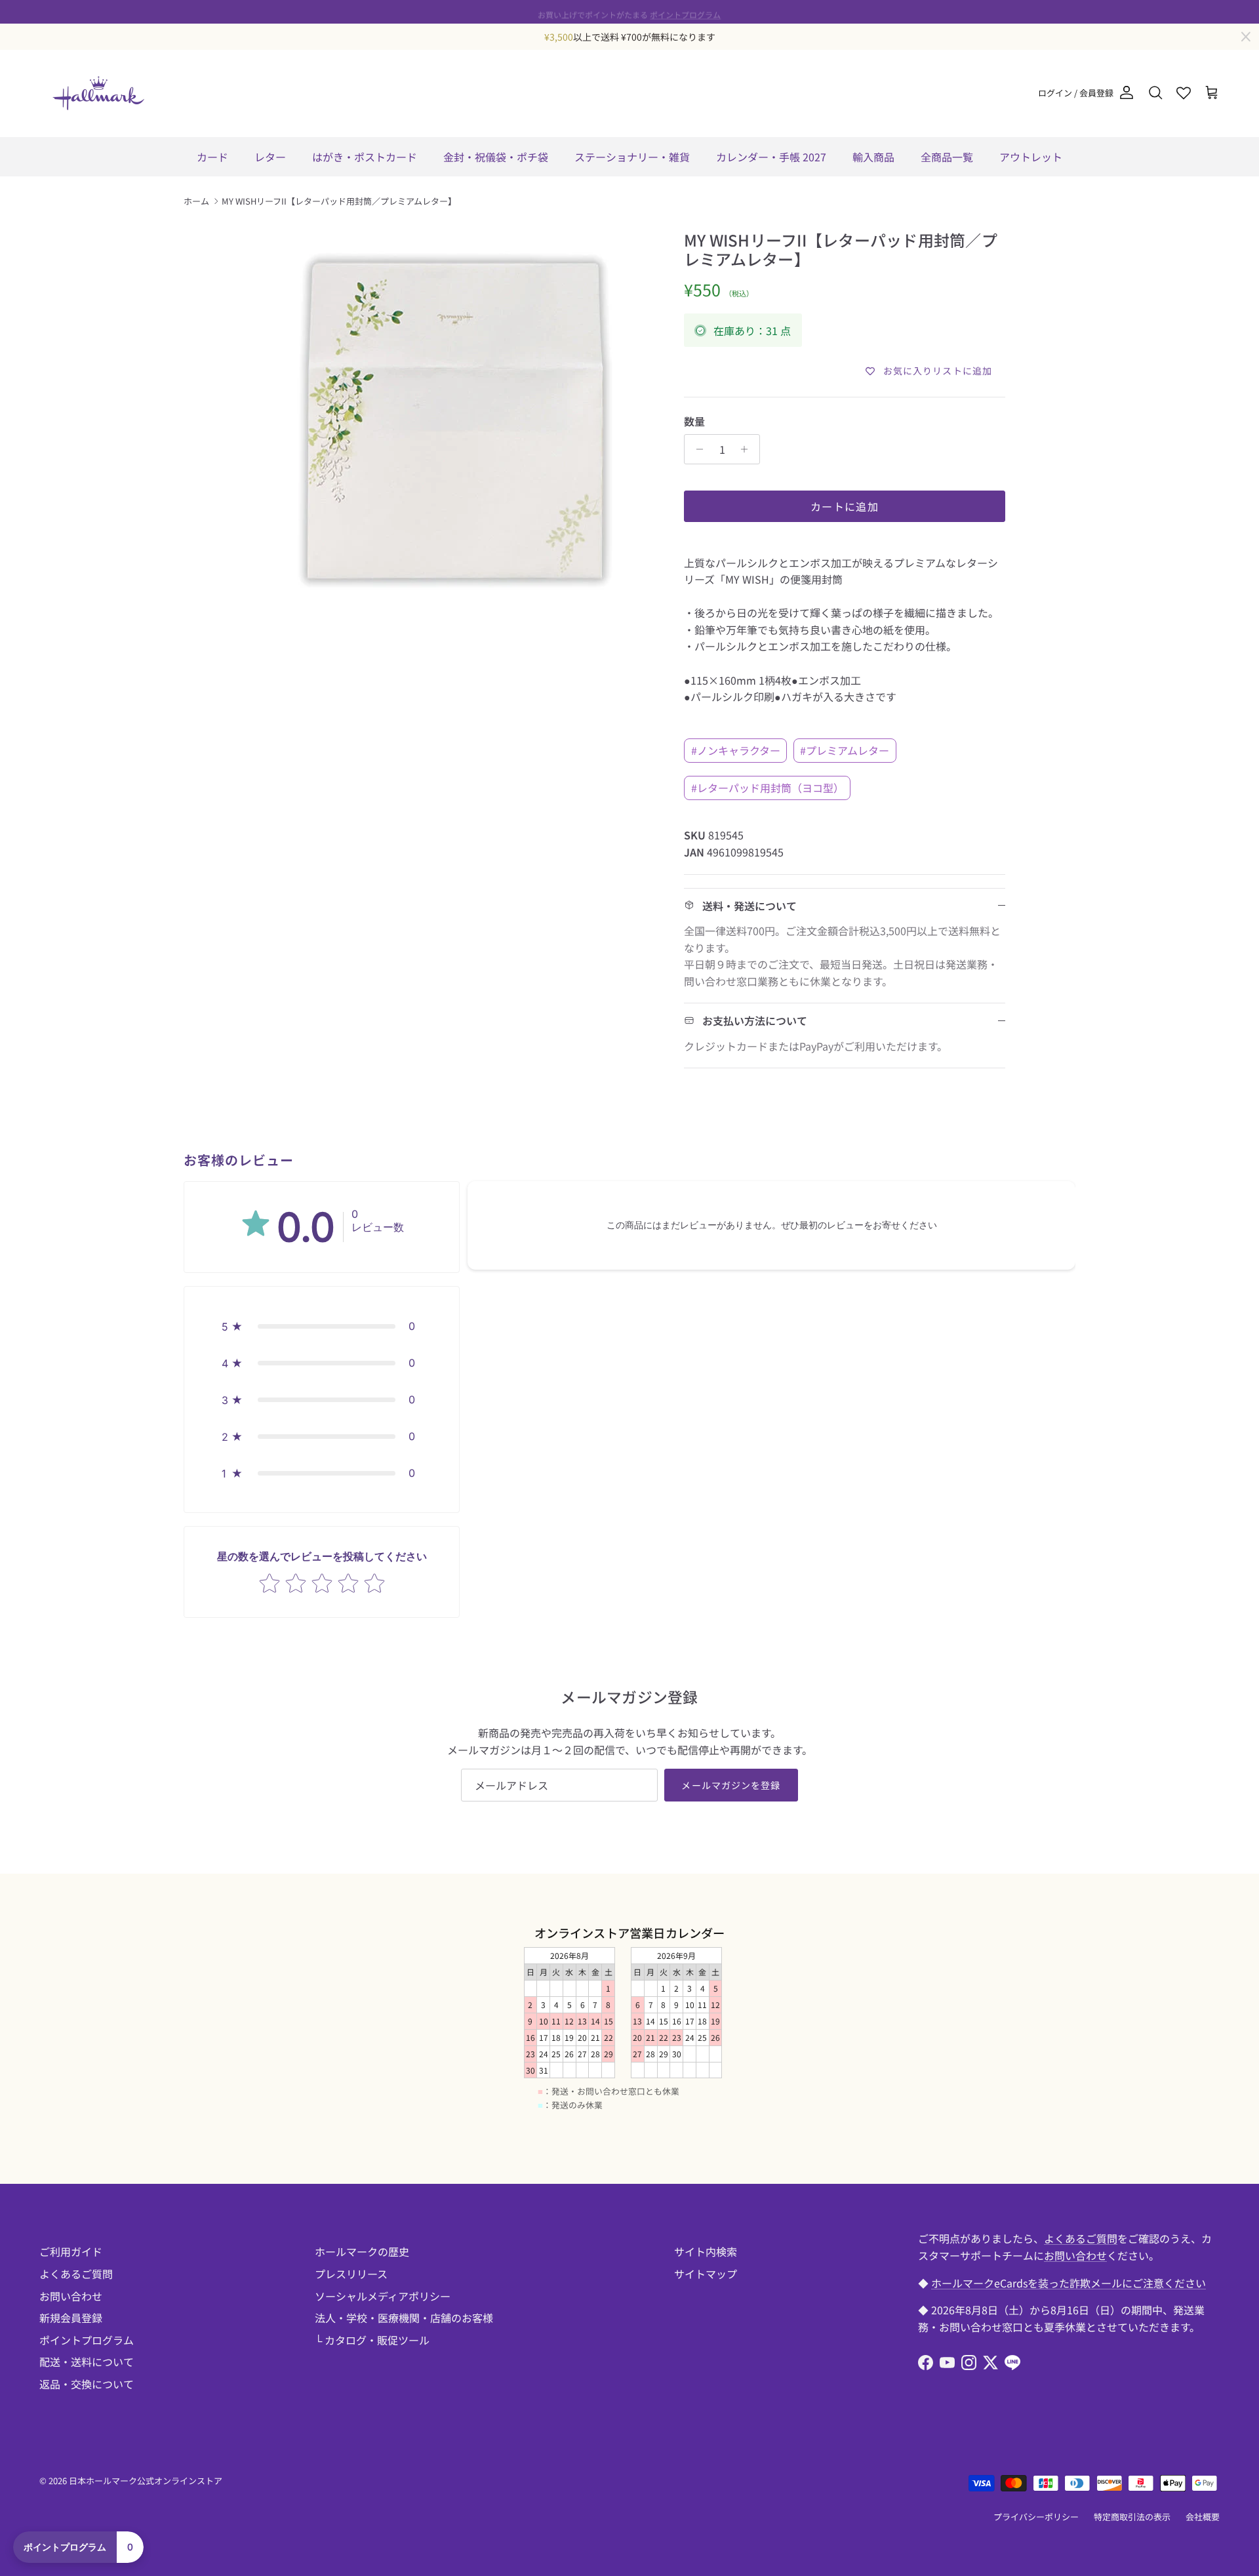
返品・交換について (87, 2384)
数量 (694, 421)
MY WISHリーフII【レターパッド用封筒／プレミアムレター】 (339, 201)
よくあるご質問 (76, 2274)
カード (212, 157)
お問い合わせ (71, 2296)
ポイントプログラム (685, 11)
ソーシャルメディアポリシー (383, 2296)
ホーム (196, 201)
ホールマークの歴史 (362, 2251)
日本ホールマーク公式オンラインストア (146, 2481)
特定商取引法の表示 (1132, 2517)
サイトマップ (706, 2274)
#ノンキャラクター (736, 750)
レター (270, 157)
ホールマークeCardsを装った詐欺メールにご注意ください (1069, 2283)
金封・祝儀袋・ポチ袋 (496, 157)
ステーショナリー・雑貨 (632, 157)
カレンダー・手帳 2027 (771, 157)
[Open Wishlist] (1184, 93)
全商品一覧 (947, 157)
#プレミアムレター (845, 750)
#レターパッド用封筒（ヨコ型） (768, 788)
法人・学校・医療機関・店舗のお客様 (404, 2318)
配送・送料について (87, 2362)
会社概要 (1203, 2517)
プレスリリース (351, 2274)
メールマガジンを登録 (731, 1785)
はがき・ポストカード (365, 157)
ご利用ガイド (71, 2251)
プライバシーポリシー (1036, 2517)
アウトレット (1031, 157)
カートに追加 (845, 506)
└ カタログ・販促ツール (372, 2340)
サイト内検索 (706, 2251)
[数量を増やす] (748, 449)
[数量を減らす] (696, 449)
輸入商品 (873, 157)
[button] (322, 1326)
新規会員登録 (71, 2318)
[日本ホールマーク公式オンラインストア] (98, 93)
